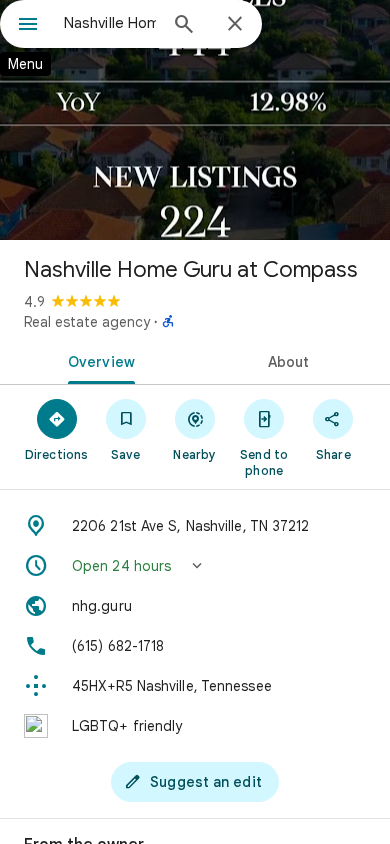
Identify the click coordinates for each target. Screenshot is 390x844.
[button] (195, 566)
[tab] (97, 360)
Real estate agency (87, 322)
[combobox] (110, 23)
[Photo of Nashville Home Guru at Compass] (195, 120)
